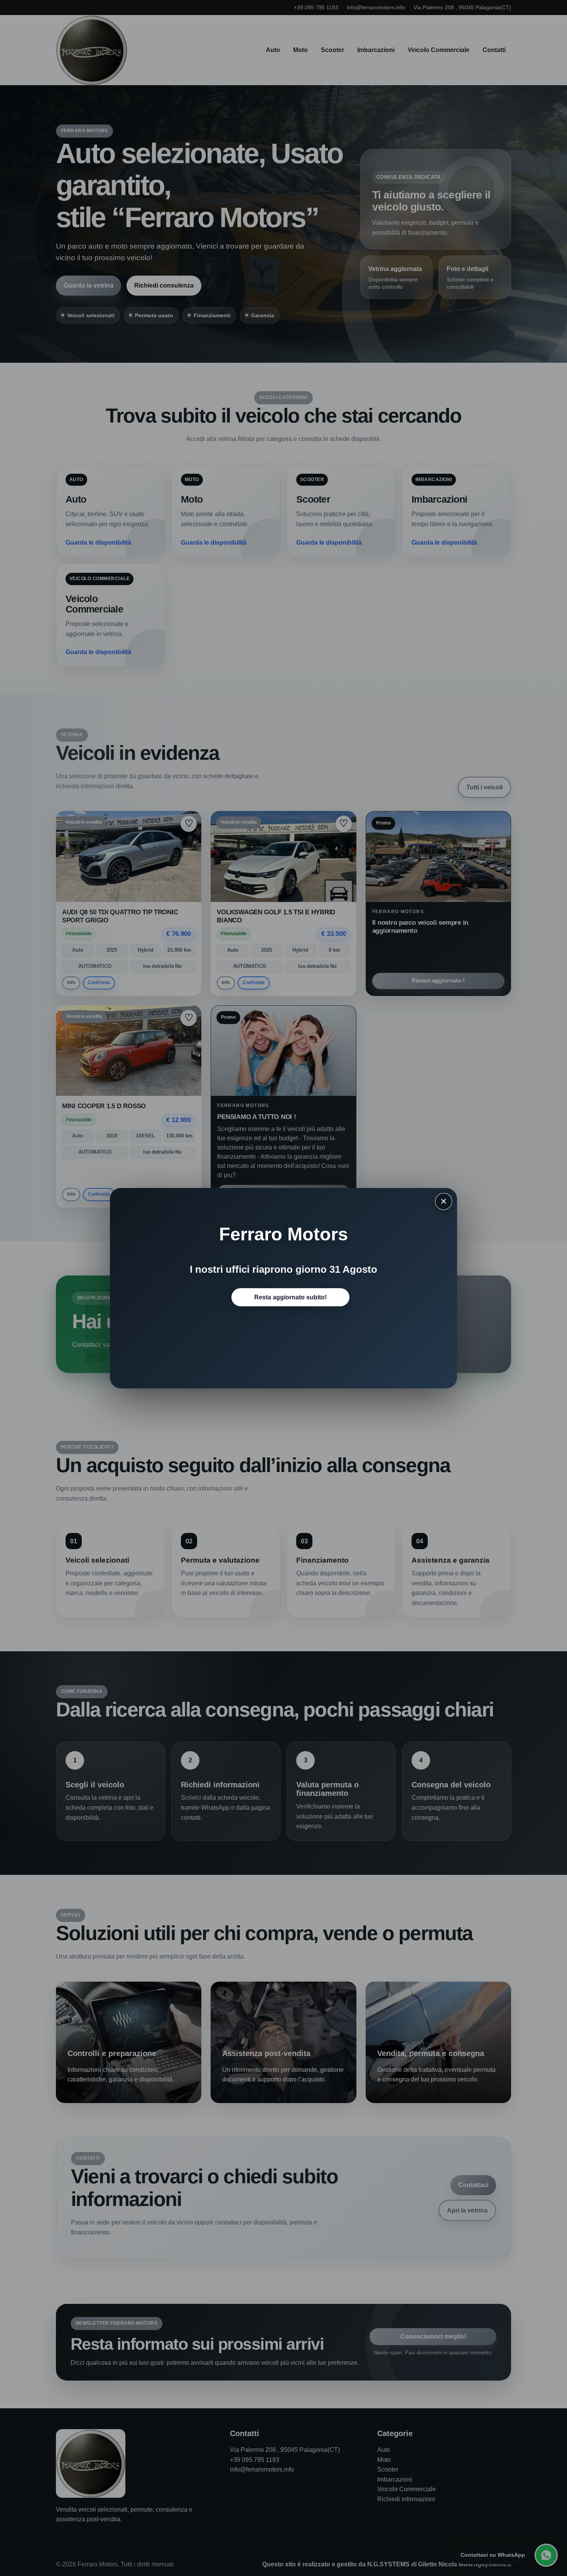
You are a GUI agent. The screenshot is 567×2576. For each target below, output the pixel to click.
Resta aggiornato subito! (290, 1297)
